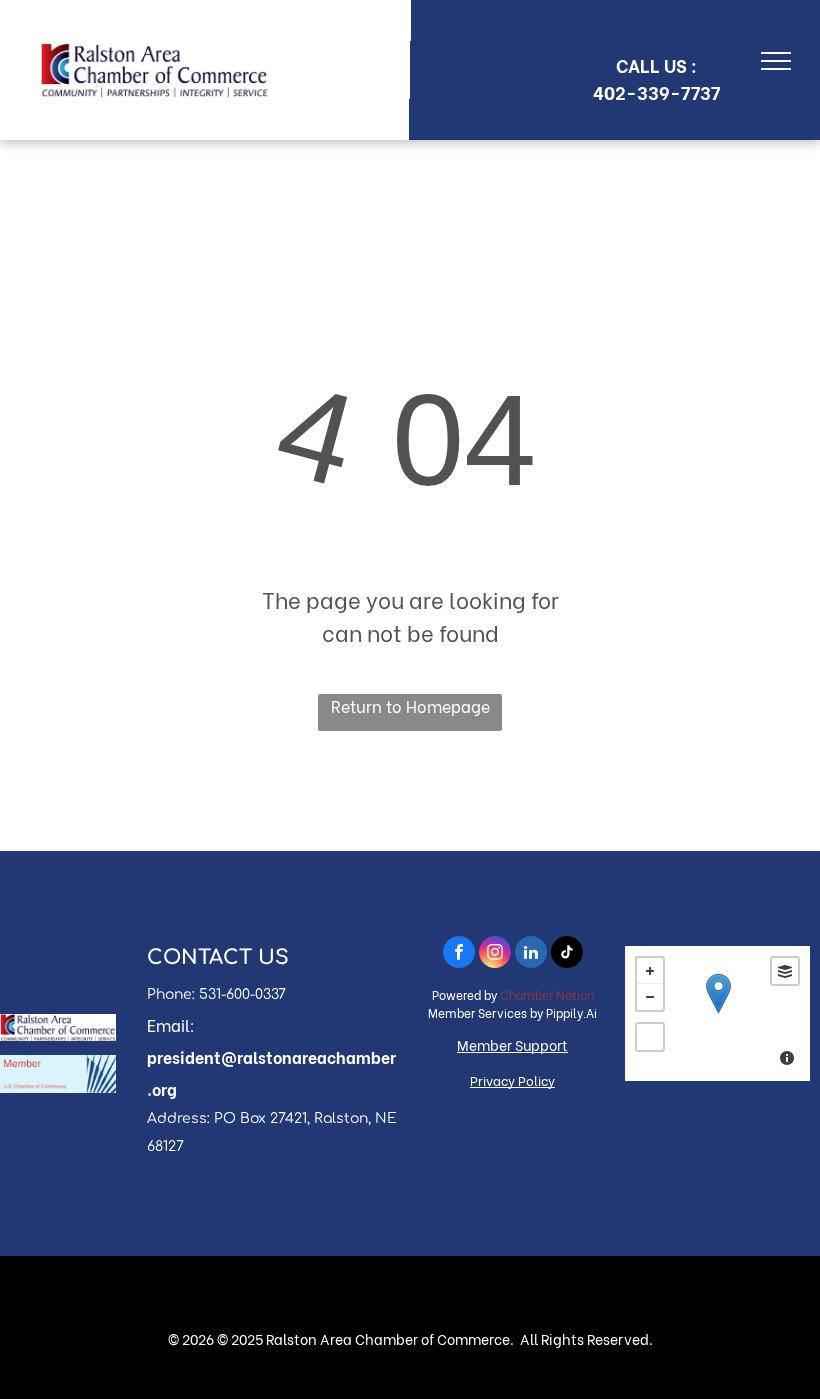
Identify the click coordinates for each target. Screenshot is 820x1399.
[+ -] (717, 1013)
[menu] (776, 61)
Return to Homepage (410, 705)
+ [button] (650, 971)
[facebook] (459, 954)
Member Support (512, 1044)
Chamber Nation (547, 994)
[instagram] (495, 954)
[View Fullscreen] (650, 1037)
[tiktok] (567, 954)
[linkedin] (531, 954)
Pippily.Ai (571, 1012)
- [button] (650, 997)
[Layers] (785, 971)
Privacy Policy (512, 1079)
